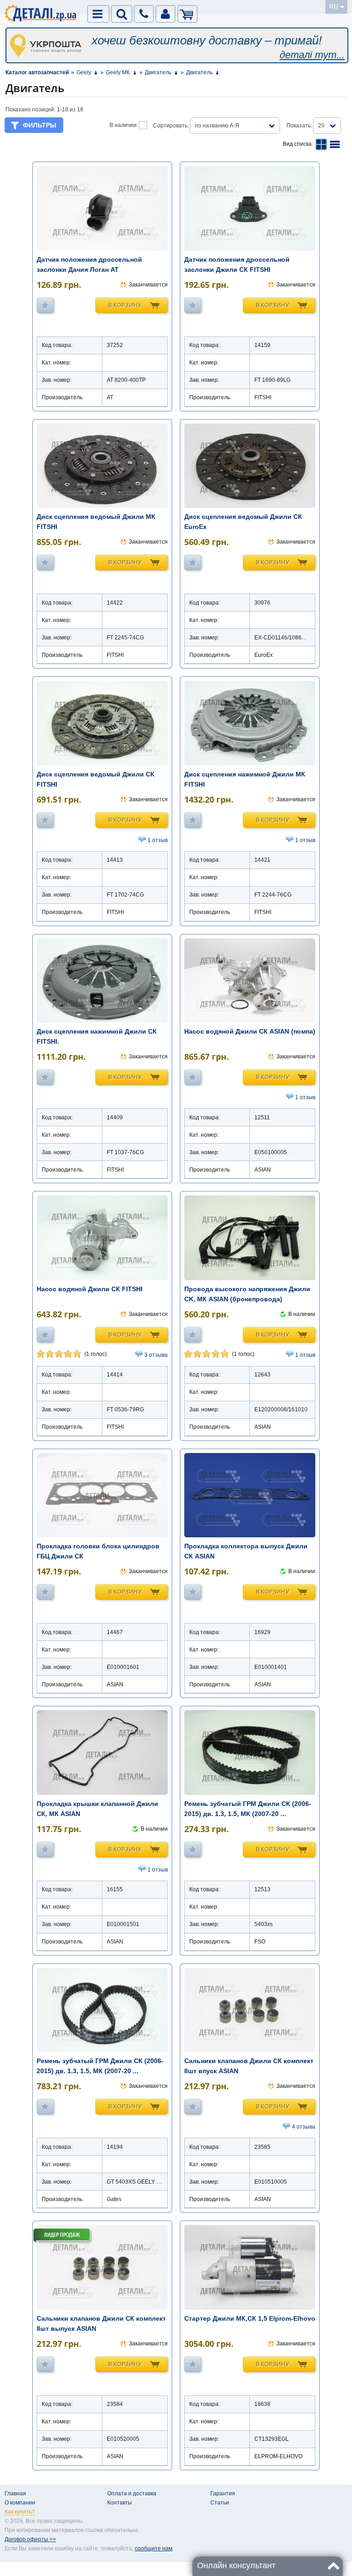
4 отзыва (304, 2127)
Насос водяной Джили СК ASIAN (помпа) (250, 1031)
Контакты (120, 2503)
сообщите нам (154, 2548)
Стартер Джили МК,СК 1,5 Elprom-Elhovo (250, 2318)
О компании (20, 2503)
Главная (15, 2493)
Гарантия (223, 2493)
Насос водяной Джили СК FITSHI (90, 1289)
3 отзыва (156, 1355)
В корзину (125, 305)
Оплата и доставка (132, 2493)
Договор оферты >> (30, 2539)
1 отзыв (158, 840)
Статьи (220, 2503)
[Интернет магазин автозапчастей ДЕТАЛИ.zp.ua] (41, 15)
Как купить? (20, 2512)
